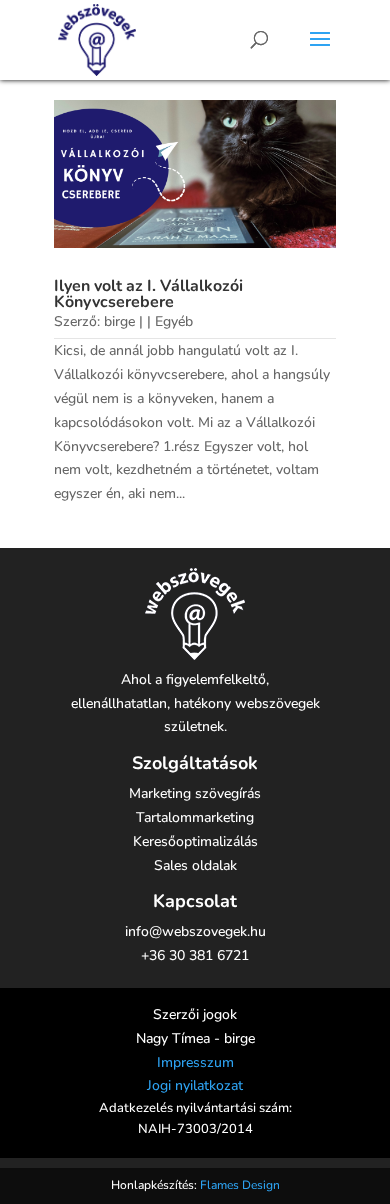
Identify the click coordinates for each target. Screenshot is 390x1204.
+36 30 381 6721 (195, 955)
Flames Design (240, 1185)
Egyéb (174, 321)
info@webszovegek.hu (195, 931)
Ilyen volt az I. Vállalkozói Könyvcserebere (148, 294)
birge (119, 321)
